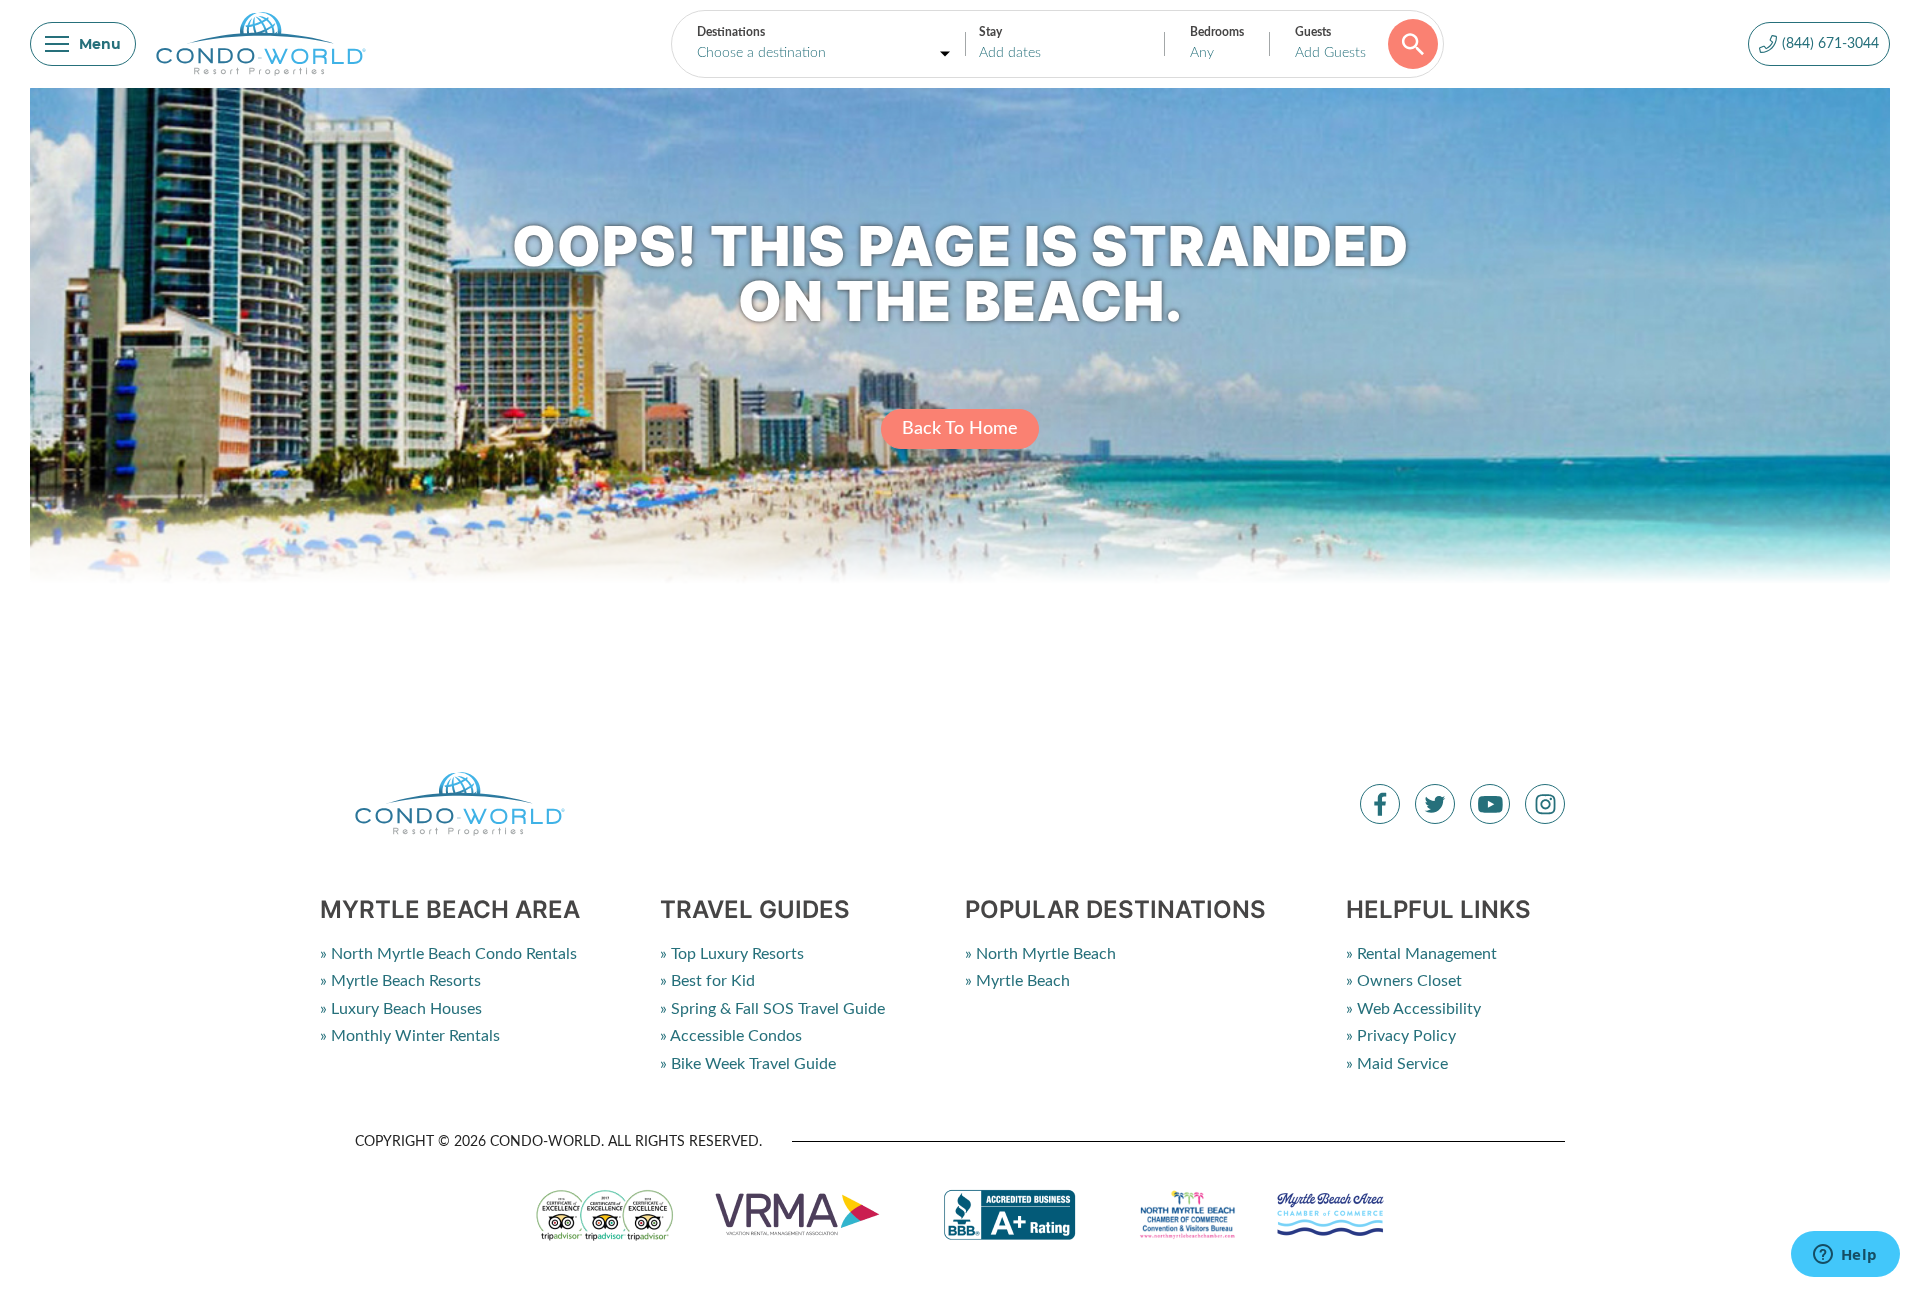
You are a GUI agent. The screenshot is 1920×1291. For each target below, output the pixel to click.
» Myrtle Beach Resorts (400, 981)
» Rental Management (1421, 954)
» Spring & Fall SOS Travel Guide (772, 1009)
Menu (100, 44)
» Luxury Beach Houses (401, 1009)
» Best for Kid (707, 981)
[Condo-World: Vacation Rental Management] (261, 44)
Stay (990, 32)
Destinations (731, 32)
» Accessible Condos (731, 1036)
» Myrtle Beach (1017, 981)
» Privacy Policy (1401, 1036)
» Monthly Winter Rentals (410, 1036)
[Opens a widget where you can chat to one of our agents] (1845, 1256)
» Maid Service (1397, 1064)
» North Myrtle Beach (1040, 954)
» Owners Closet (1404, 981)
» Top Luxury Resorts (732, 954)
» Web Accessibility (1413, 1009)
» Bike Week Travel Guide (748, 1064)
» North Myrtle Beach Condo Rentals (448, 954)
